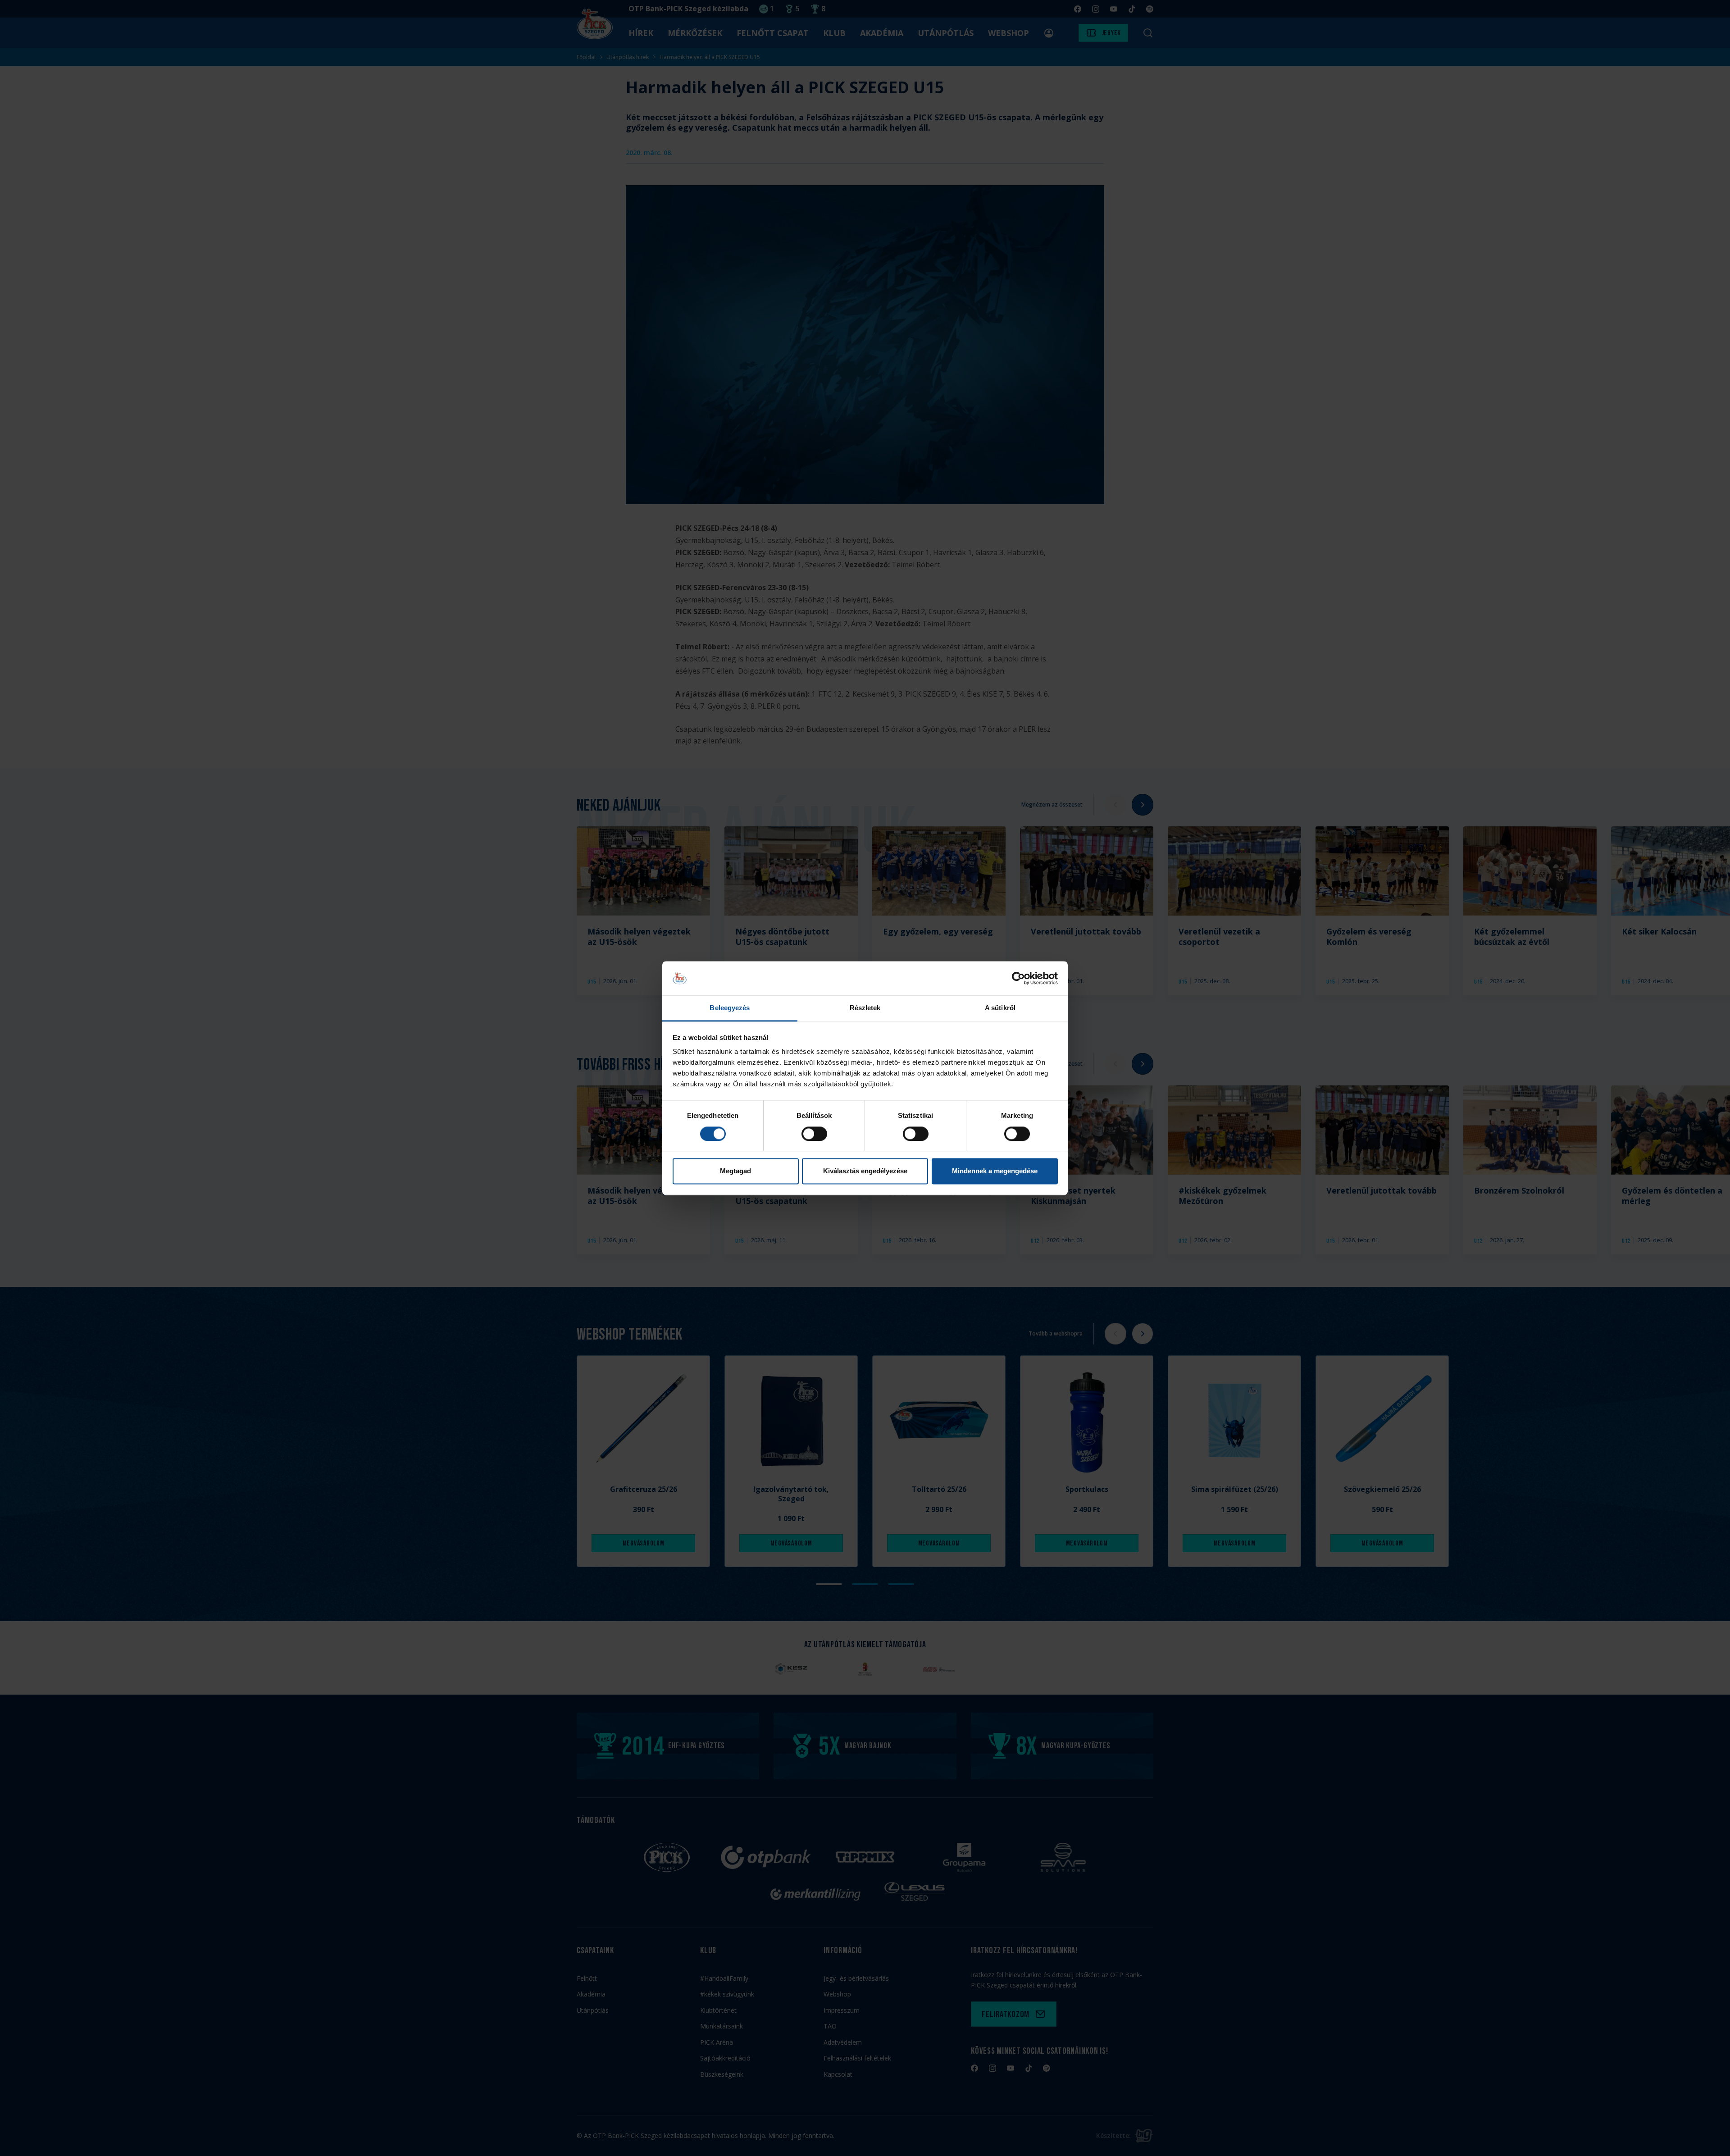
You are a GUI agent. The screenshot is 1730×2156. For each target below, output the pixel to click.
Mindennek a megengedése (995, 1171)
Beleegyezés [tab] (730, 1008)
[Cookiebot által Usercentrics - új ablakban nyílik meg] (1018, 978)
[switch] (814, 1134)
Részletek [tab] (865, 1008)
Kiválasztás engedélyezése (865, 1171)
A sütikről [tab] (1000, 1008)
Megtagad (735, 1171)
